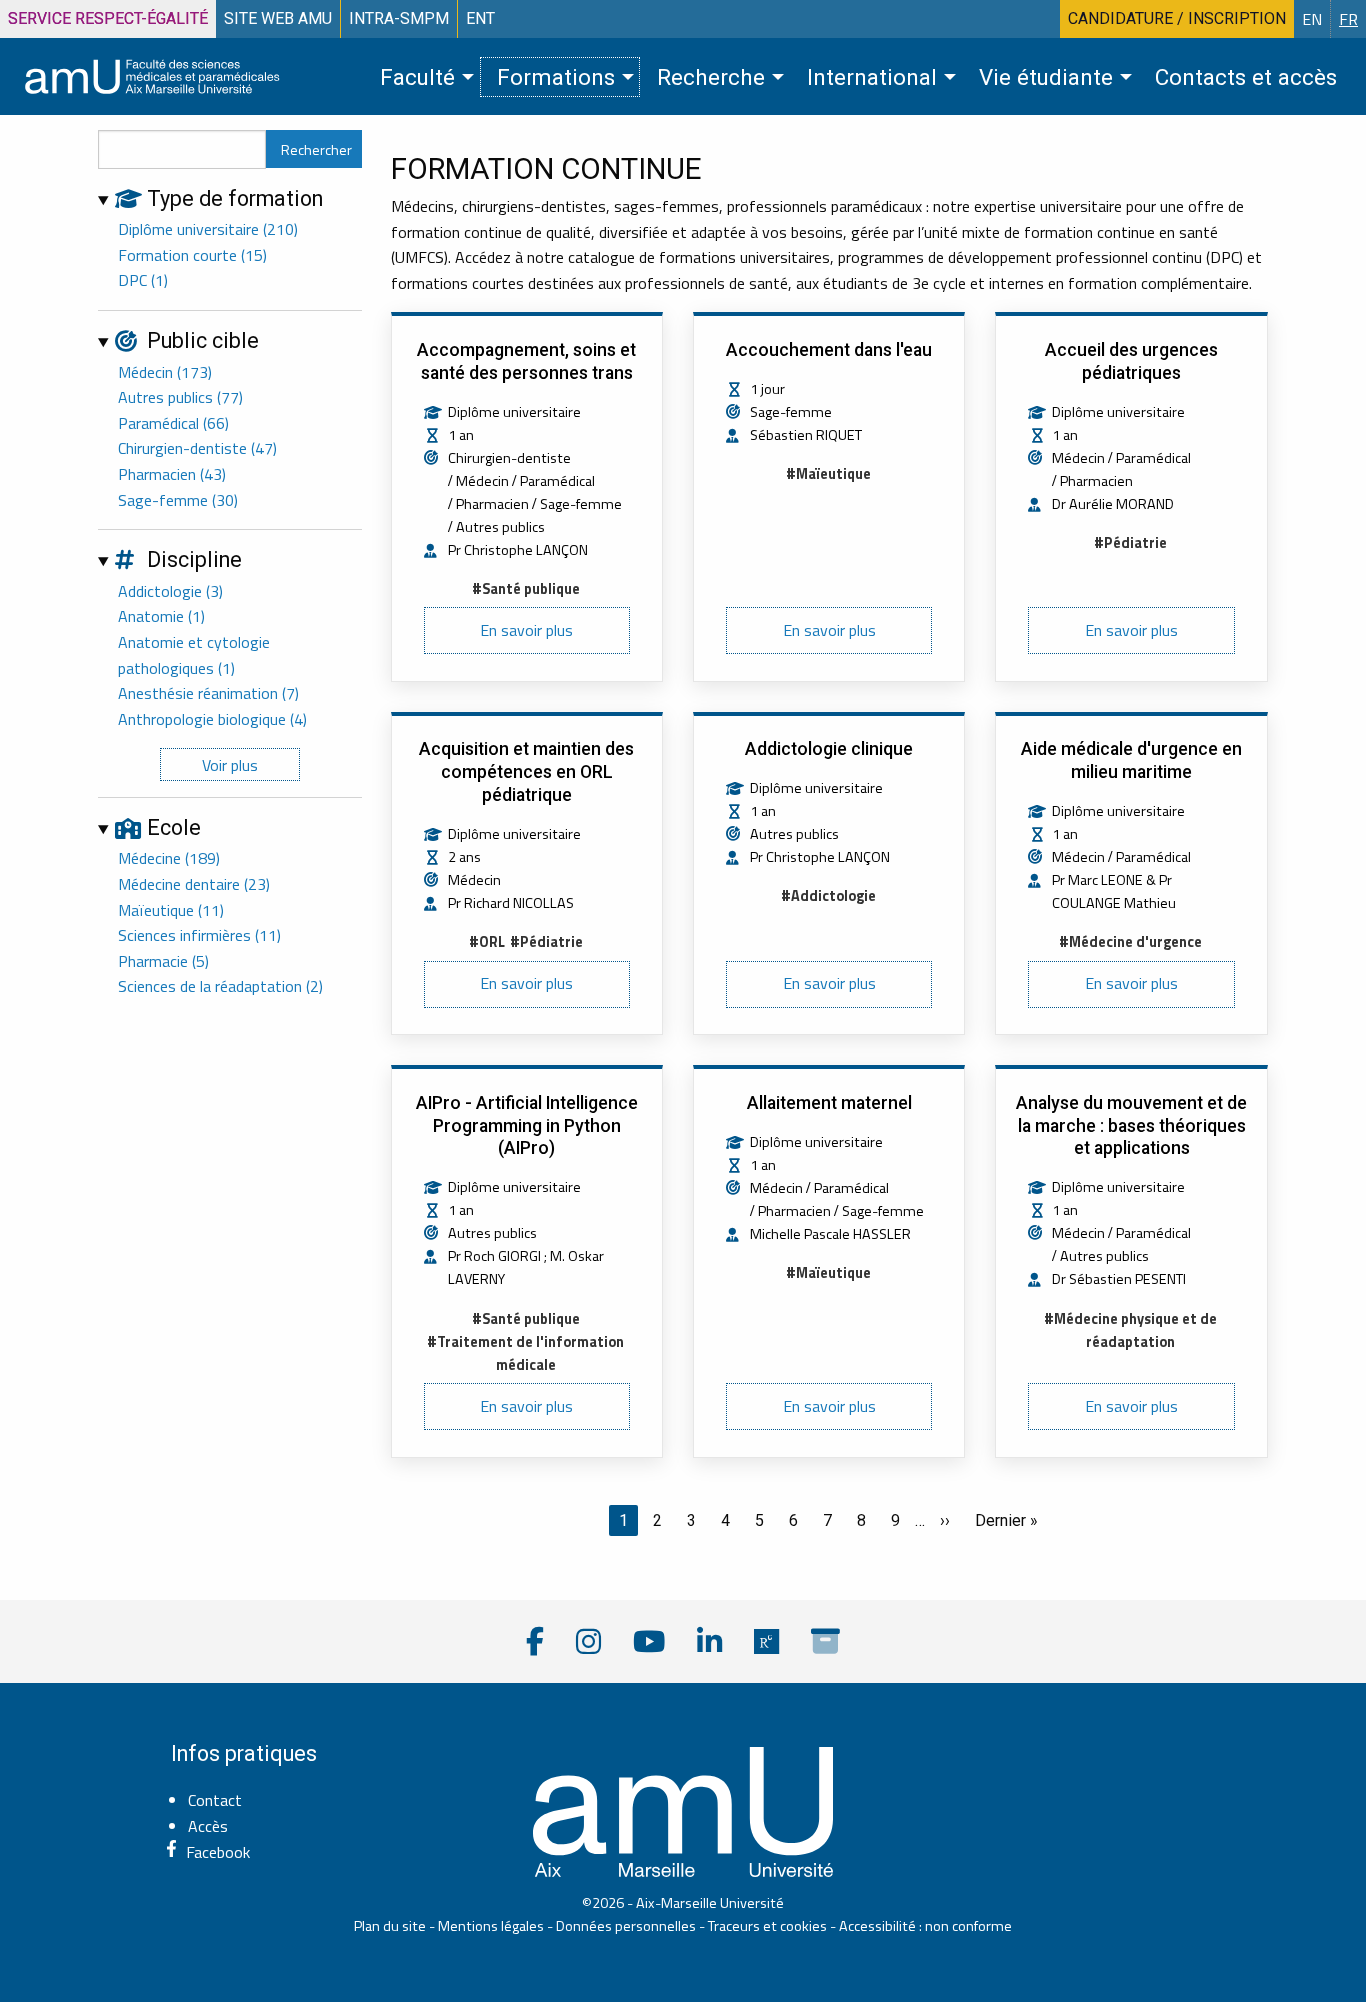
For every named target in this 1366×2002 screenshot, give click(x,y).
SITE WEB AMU (278, 18)
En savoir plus (526, 630)
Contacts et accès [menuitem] (1246, 77)
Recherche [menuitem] (711, 77)
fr (1348, 19)
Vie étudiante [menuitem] (1046, 77)
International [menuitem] (872, 77)
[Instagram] (588, 1641)
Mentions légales (491, 1926)
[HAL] (825, 1641)
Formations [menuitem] (556, 77)
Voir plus (230, 765)
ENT (480, 18)
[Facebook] (535, 1641)
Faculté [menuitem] (417, 77)
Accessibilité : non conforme (925, 1926)
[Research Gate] (766, 1641)
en (1312, 19)
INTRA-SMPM (399, 18)
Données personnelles (626, 1926)
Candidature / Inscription (1177, 18)
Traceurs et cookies (767, 1926)
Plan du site (390, 1926)
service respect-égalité (108, 18)
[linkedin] (709, 1641)
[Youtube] (649, 1641)
